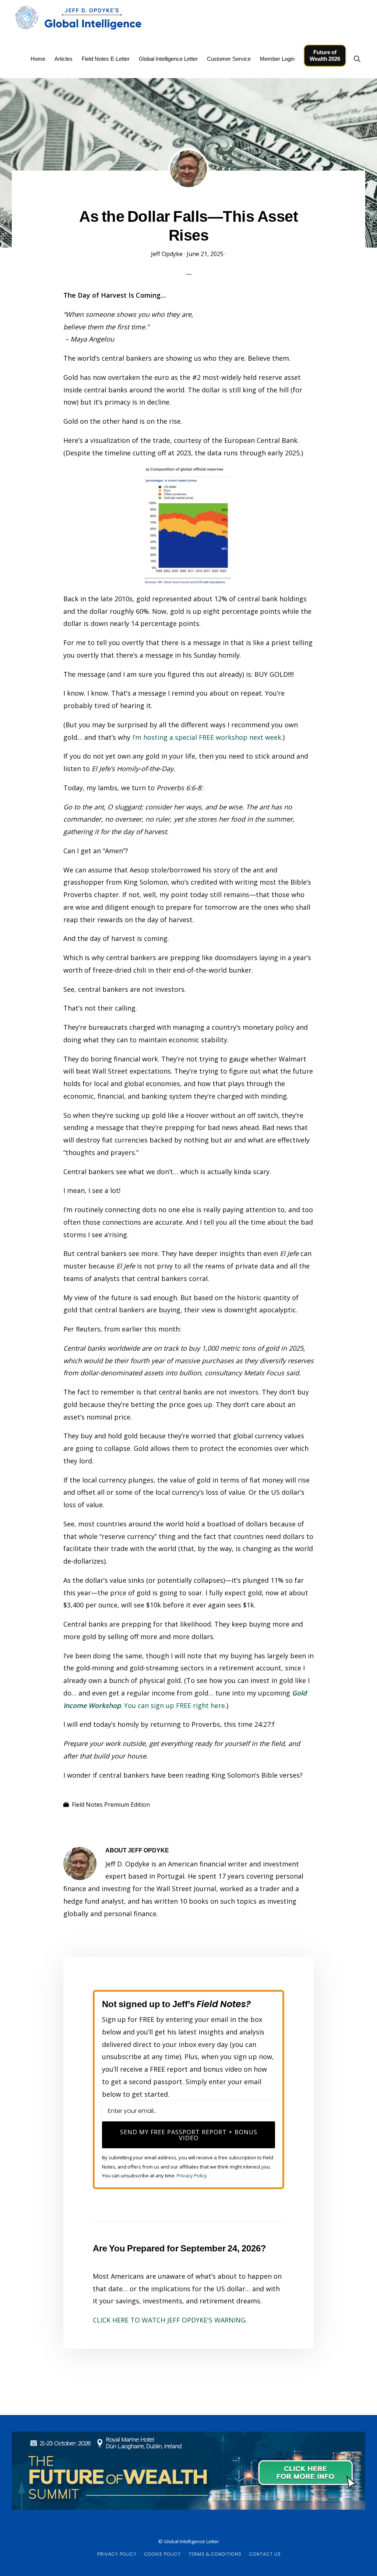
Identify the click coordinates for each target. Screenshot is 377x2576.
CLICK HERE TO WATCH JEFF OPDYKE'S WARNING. (170, 2320)
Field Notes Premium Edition (111, 1805)
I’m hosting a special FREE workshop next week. (207, 737)
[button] (357, 59)
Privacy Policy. (192, 2176)
